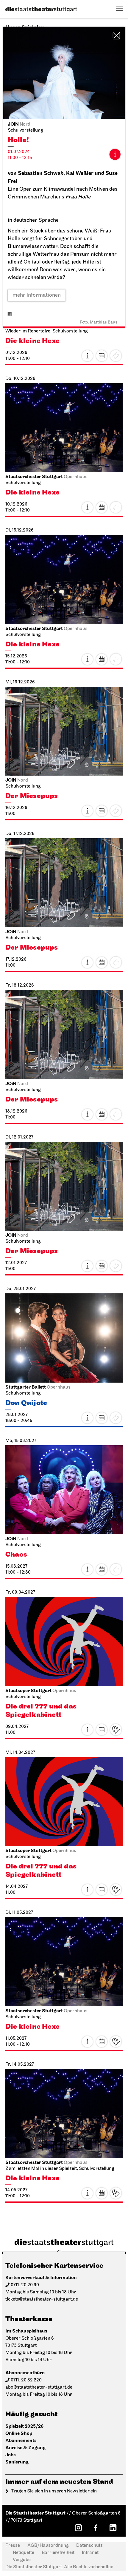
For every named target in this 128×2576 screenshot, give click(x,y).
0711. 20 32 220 (26, 2380)
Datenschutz (89, 2546)
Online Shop (19, 2434)
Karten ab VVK (116, 1730)
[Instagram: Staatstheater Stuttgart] (78, 2528)
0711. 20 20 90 (25, 2285)
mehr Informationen (37, 295)
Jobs (11, 2455)
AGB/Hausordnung (48, 2546)
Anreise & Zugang (25, 2448)
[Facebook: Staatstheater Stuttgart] (96, 2528)
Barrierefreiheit (58, 2553)
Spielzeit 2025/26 (24, 2426)
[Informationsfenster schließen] (116, 36)
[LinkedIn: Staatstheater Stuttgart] (113, 2528)
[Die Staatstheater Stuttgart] (41, 10)
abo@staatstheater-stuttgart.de (39, 2387)
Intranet (90, 2553)
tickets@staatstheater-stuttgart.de (42, 2299)
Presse (13, 2546)
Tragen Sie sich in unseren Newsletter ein (54, 2491)
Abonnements (21, 2441)
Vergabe (22, 2560)
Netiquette (24, 2553)
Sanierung (17, 2462)
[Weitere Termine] (102, 356)
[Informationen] (115, 154)
